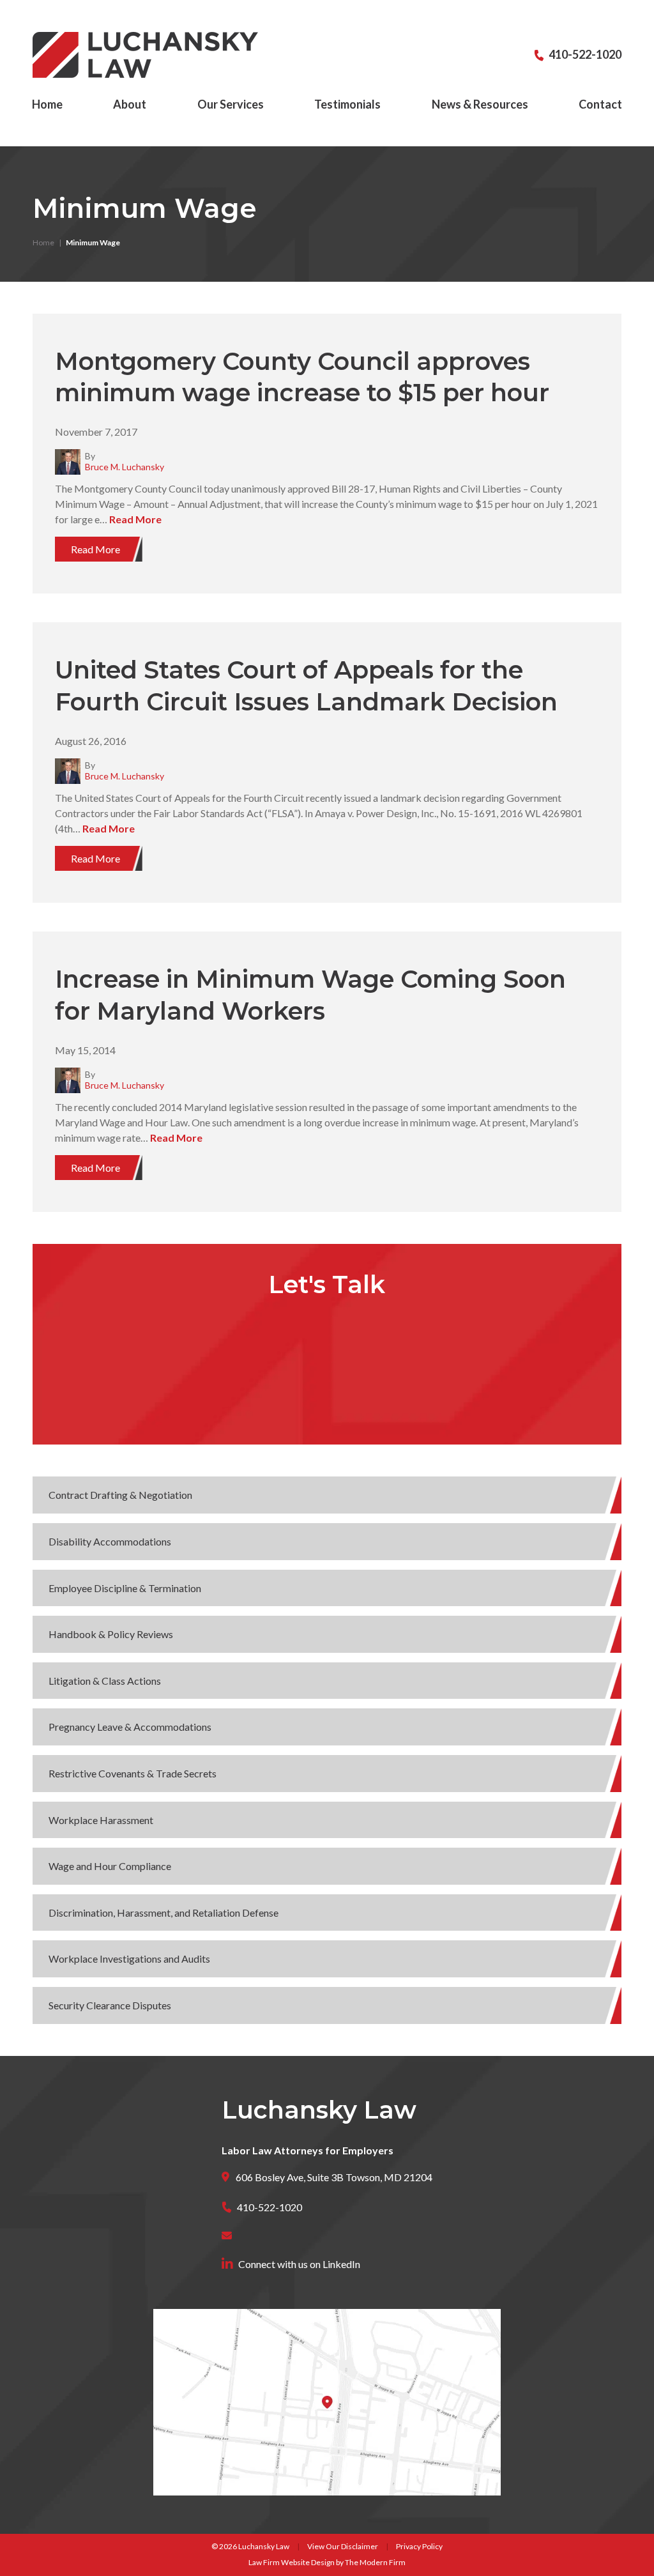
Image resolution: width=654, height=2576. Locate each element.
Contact (600, 104)
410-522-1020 (585, 54)
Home (47, 104)
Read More (135, 519)
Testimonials (347, 104)
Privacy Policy (419, 2546)
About (130, 104)
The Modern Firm (375, 2562)
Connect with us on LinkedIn (299, 2264)
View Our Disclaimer (343, 2546)
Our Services (231, 104)
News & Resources (480, 104)
